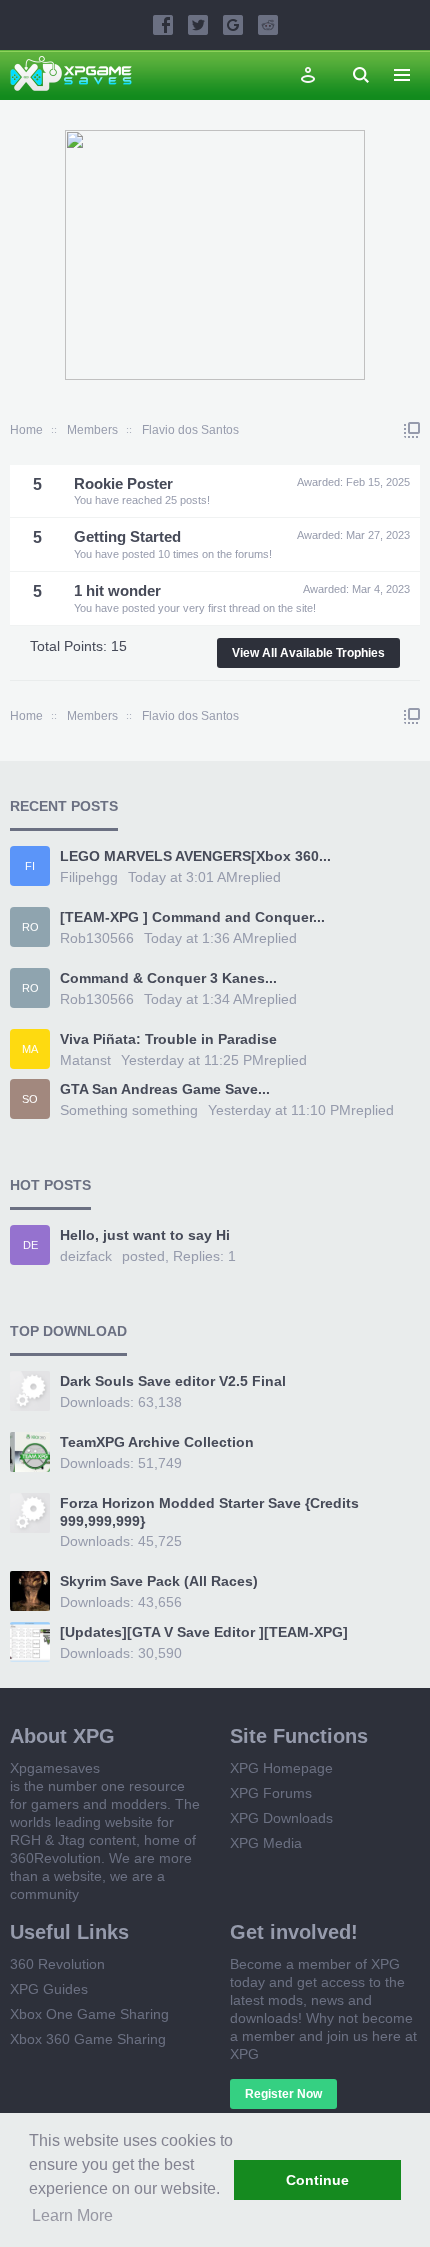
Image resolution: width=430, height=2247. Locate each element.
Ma (30, 1049)
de (30, 1245)
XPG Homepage (281, 1768)
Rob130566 (97, 938)
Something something (129, 1110)
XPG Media (266, 1843)
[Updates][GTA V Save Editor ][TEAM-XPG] (204, 1632)
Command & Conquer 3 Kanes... (168, 978)
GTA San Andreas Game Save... (165, 1089)
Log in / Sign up (308, 75)
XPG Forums (271, 1793)
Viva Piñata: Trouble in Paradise (168, 1039)
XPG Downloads (281, 1818)
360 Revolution (57, 1964)
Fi (30, 866)
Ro (30, 927)
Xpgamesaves (55, 1768)
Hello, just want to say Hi (145, 1235)
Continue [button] (317, 2180)
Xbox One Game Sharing (89, 2014)
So (30, 1099)
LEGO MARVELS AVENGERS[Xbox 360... (195, 856)
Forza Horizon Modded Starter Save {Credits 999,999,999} (209, 1512)
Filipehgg (89, 877)
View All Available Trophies (308, 653)
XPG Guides (49, 1989)
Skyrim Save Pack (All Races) (159, 1581)
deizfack (86, 1256)
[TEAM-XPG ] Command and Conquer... (192, 917)
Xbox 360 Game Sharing (88, 2039)
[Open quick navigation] (412, 430)
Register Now (283, 2094)
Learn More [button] (72, 2215)
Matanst (85, 1060)
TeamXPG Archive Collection (157, 1442)
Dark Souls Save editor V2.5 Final (173, 1381)
